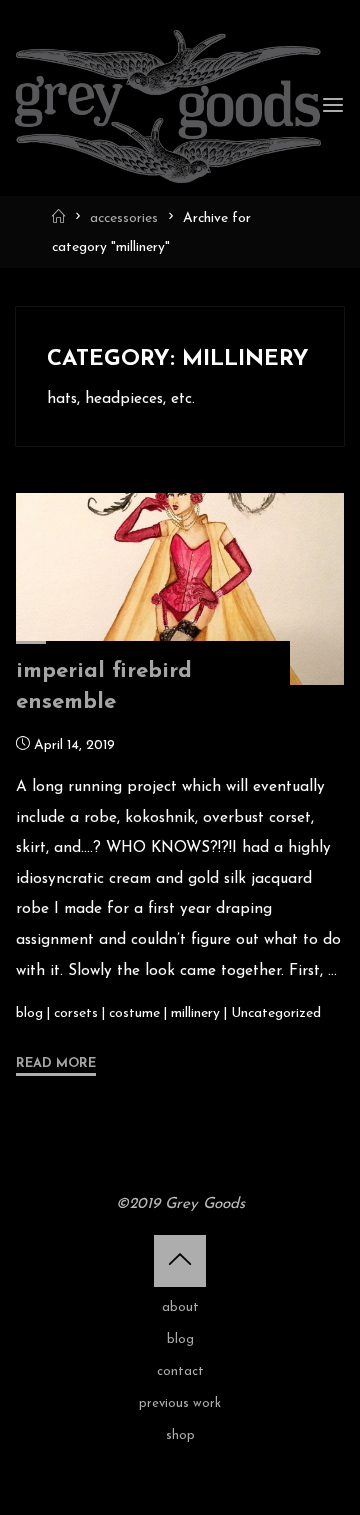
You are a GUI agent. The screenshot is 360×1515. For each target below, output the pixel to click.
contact (180, 1371)
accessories (124, 218)
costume (134, 1012)
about (180, 1307)
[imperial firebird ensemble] (180, 589)
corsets (76, 1012)
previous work (180, 1403)
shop (180, 1435)
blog (29, 1012)
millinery (195, 1012)
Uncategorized (276, 1012)
